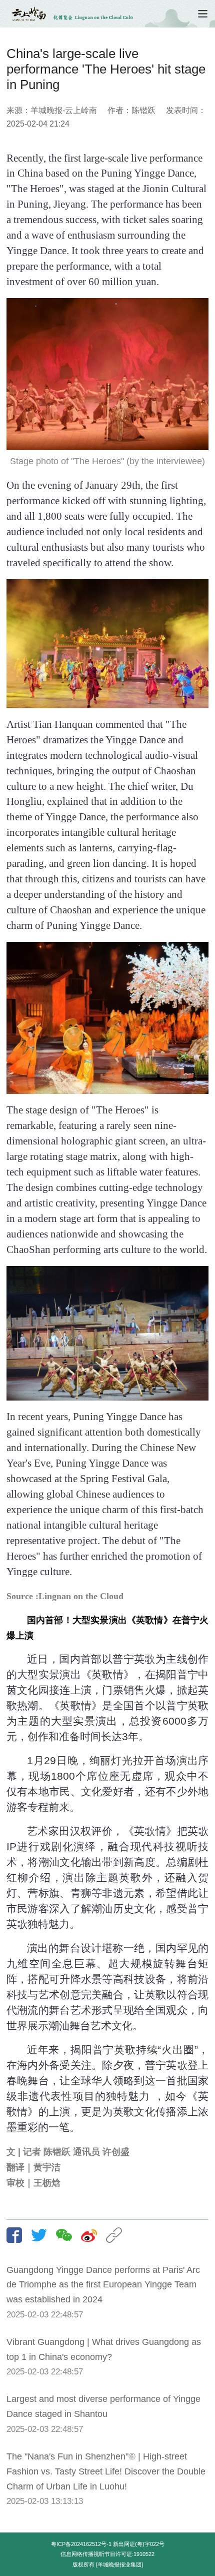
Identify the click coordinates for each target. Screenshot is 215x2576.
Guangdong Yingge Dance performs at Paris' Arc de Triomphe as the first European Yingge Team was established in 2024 (103, 2285)
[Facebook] (18, 2235)
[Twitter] (42, 2235)
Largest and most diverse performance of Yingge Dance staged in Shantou (103, 2406)
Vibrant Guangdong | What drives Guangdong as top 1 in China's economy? (104, 2349)
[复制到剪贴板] (117, 2235)
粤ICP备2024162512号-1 (81, 2544)
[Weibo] (92, 2235)
